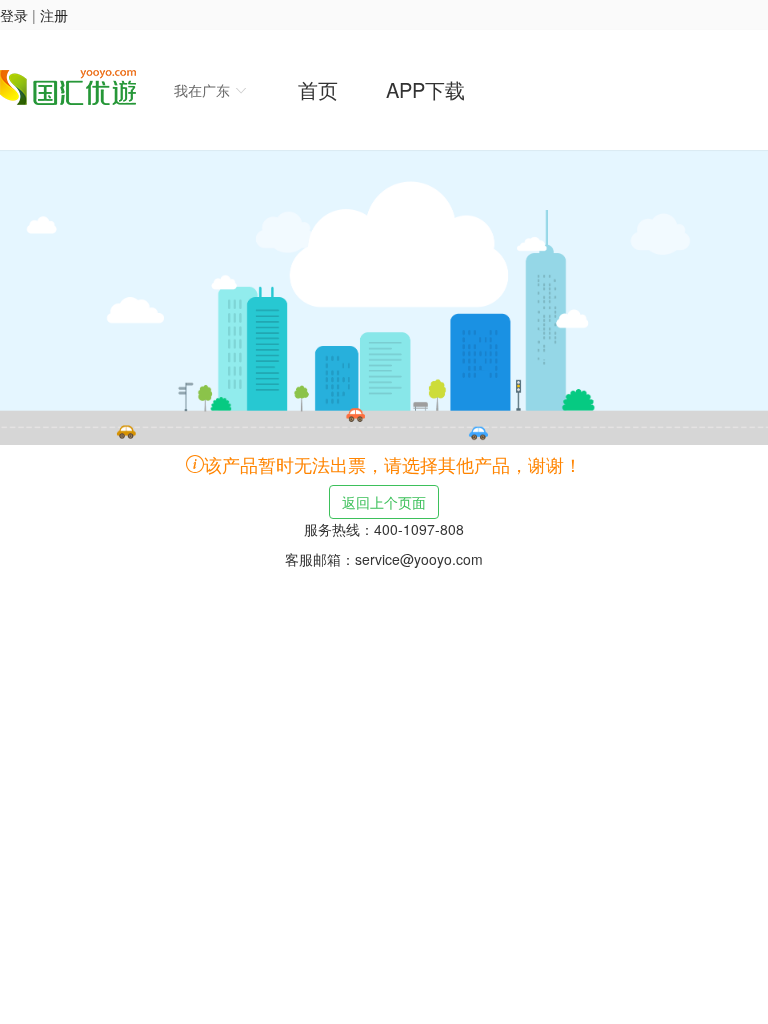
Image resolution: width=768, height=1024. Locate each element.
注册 (54, 15)
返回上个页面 (384, 502)
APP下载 (425, 89)
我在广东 (204, 90)
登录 (14, 15)
